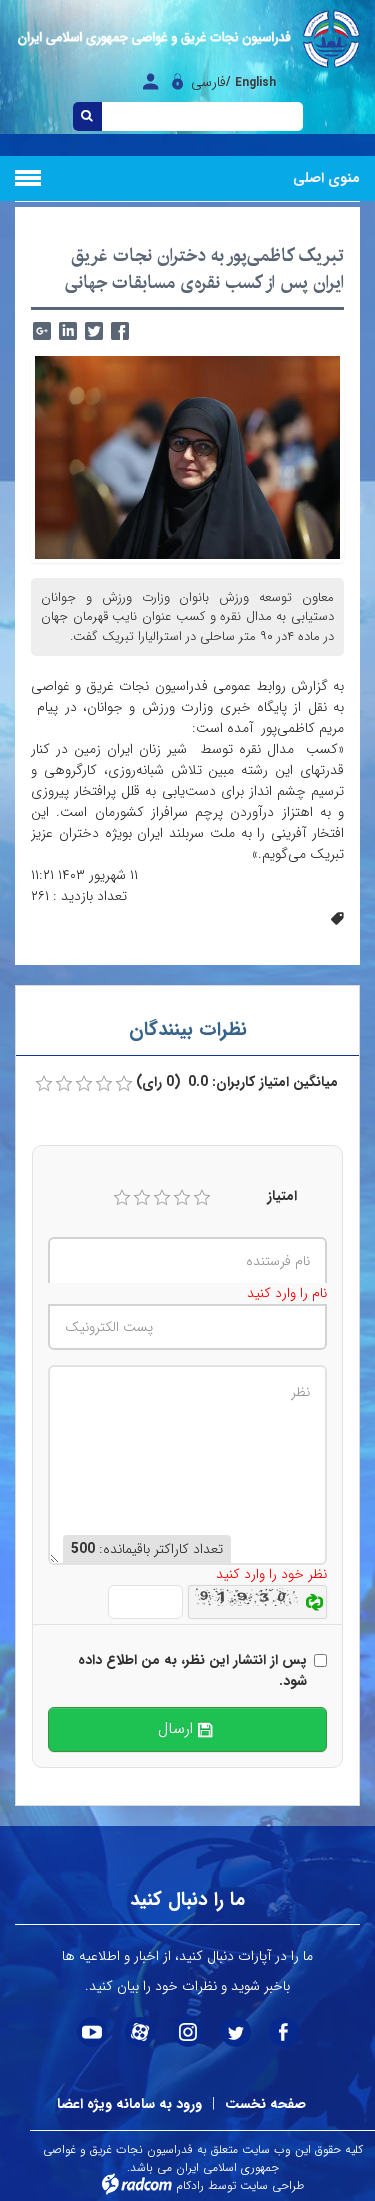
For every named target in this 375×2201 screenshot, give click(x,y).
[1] (122, 1198)
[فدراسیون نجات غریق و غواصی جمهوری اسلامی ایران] (187, 39)
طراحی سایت (272, 2185)
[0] (44, 1084)
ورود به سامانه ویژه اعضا (129, 2104)
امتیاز (282, 1196)
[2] (142, 1198)
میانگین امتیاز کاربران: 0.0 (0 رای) (237, 1082)
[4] (182, 1198)
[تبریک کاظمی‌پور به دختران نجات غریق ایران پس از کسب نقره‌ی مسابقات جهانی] (187, 456)
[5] (202, 1198)
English (255, 82)
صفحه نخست (265, 2104)
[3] (162, 1198)
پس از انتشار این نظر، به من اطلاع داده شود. (192, 1671)
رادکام (190, 2185)
